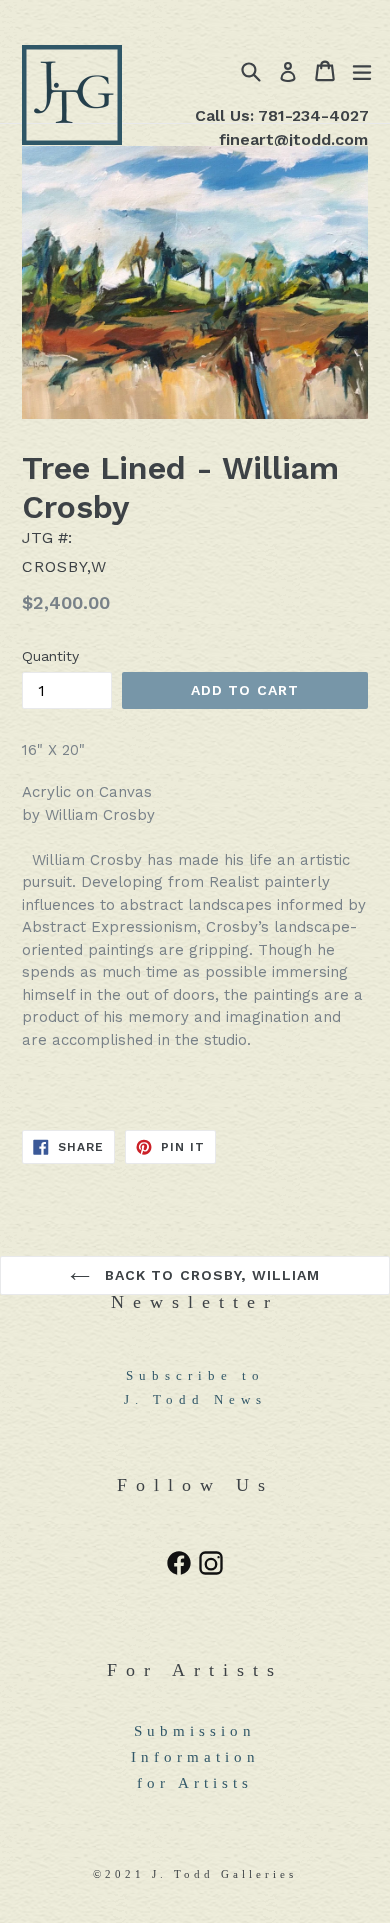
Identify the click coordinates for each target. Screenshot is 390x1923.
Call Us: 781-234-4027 (282, 115)
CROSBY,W (64, 566)
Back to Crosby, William (210, 1275)
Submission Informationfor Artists (195, 1757)
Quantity (50, 656)
